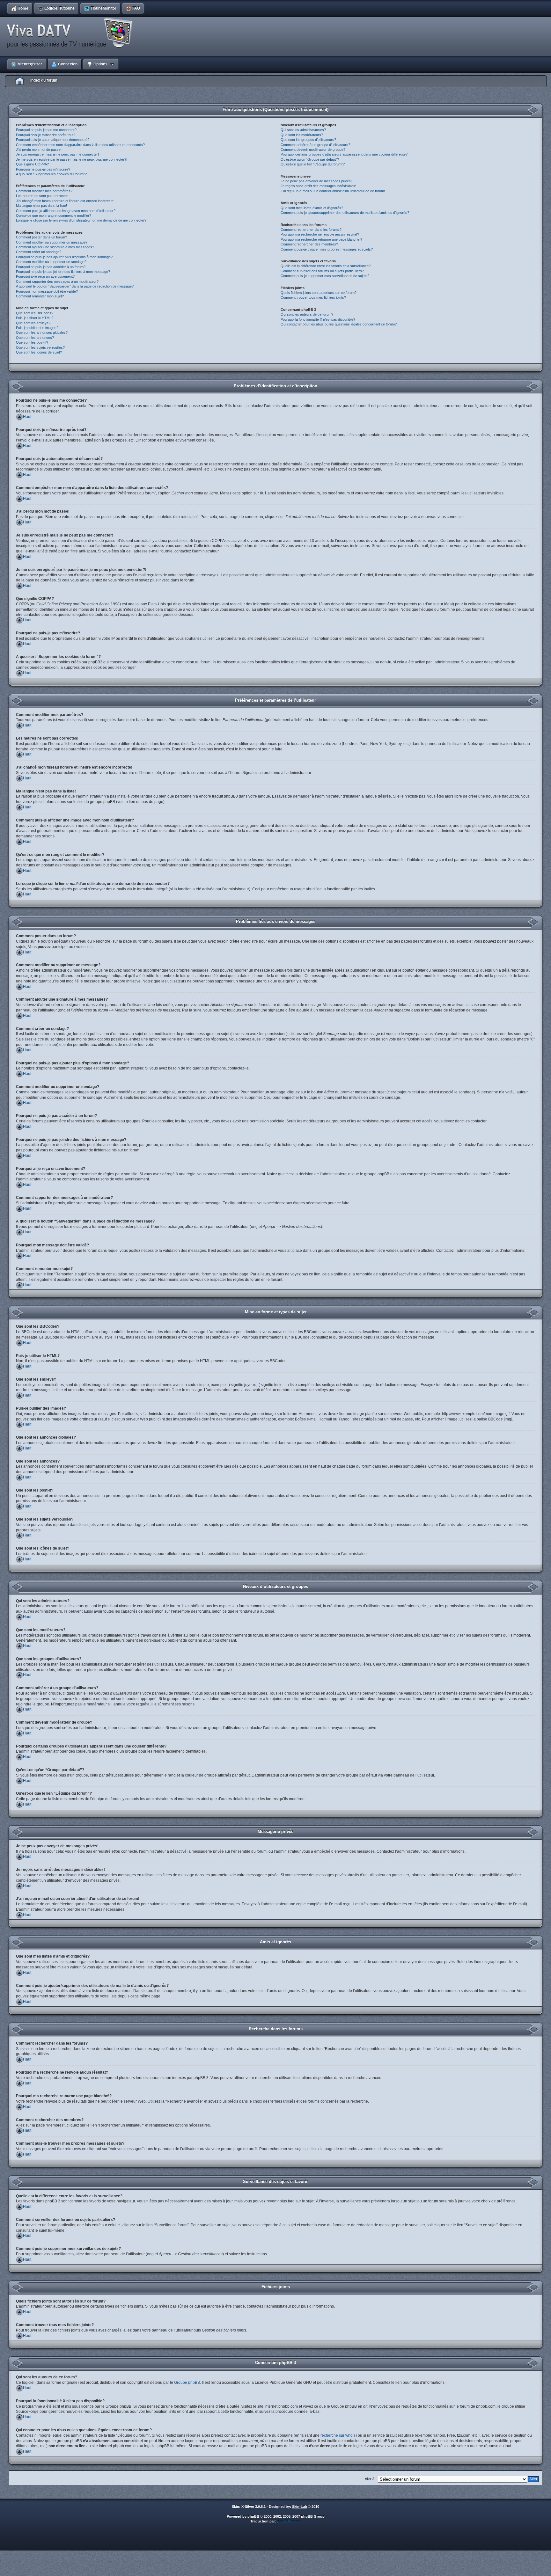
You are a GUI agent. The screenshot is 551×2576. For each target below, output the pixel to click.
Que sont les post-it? (32, 342)
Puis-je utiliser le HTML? (35, 318)
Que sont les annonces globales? (42, 332)
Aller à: (370, 2479)
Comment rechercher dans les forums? (311, 230)
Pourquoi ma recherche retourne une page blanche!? (321, 239)
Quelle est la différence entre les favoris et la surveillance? (326, 266)
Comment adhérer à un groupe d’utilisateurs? (315, 145)
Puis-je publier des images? (37, 328)
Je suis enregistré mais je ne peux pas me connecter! (57, 154)
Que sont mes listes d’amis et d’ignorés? (312, 208)
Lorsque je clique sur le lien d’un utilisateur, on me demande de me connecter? (81, 220)
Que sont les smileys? (33, 323)
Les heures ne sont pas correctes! (43, 196)
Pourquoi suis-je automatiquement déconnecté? (53, 140)
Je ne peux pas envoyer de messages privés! (316, 181)
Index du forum (44, 80)
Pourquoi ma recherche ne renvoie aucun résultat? (320, 234)
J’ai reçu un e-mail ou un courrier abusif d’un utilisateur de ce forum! (333, 191)
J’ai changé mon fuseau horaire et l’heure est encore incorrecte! (65, 201)
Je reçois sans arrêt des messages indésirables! (318, 186)
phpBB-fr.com (289, 2521)
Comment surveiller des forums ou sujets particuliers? (322, 271)
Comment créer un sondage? (39, 252)
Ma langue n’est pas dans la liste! (41, 206)
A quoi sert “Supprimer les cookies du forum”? (51, 174)
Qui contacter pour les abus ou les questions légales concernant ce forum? (339, 324)
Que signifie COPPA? (32, 164)
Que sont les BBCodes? (35, 313)
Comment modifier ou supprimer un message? (52, 242)
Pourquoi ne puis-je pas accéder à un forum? (51, 267)
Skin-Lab (300, 2507)
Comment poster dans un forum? (41, 237)
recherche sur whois (338, 2435)
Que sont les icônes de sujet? (39, 352)
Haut (27, 417)
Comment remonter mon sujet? (40, 296)
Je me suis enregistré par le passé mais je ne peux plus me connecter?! (72, 159)
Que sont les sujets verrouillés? (40, 347)
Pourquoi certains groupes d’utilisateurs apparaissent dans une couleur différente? (344, 154)
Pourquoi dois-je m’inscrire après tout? (46, 135)
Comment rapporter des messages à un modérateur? (57, 281)
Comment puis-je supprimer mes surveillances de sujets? (325, 276)
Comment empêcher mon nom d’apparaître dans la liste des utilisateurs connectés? (80, 145)
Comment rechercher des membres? (309, 244)
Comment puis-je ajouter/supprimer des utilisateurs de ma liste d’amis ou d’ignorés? (345, 213)
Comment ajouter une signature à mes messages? (55, 247)
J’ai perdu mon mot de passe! (39, 150)
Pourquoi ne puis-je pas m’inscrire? (43, 169)
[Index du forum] (72, 33)
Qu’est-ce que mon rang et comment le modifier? (54, 215)
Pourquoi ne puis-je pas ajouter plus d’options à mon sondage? (64, 257)
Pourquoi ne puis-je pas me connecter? (46, 130)
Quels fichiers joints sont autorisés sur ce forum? (319, 293)
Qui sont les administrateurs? (303, 130)
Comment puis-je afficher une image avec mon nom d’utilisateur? (66, 211)
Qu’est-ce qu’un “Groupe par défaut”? (310, 159)
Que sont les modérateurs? (302, 135)
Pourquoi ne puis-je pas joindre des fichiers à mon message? (63, 272)
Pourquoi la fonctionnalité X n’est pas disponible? (318, 319)
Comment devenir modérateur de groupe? (313, 150)
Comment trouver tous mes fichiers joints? (313, 297)
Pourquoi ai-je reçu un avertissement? (45, 276)
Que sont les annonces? (35, 338)
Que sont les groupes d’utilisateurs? (308, 140)
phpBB (253, 2516)
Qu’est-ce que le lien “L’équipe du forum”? (313, 164)
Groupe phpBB (187, 2383)
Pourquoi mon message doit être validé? (47, 291)
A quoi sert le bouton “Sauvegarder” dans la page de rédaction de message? (75, 286)
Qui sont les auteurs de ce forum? (307, 314)
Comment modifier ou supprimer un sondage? (51, 262)
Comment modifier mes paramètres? (44, 191)
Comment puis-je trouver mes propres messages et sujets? (327, 249)
